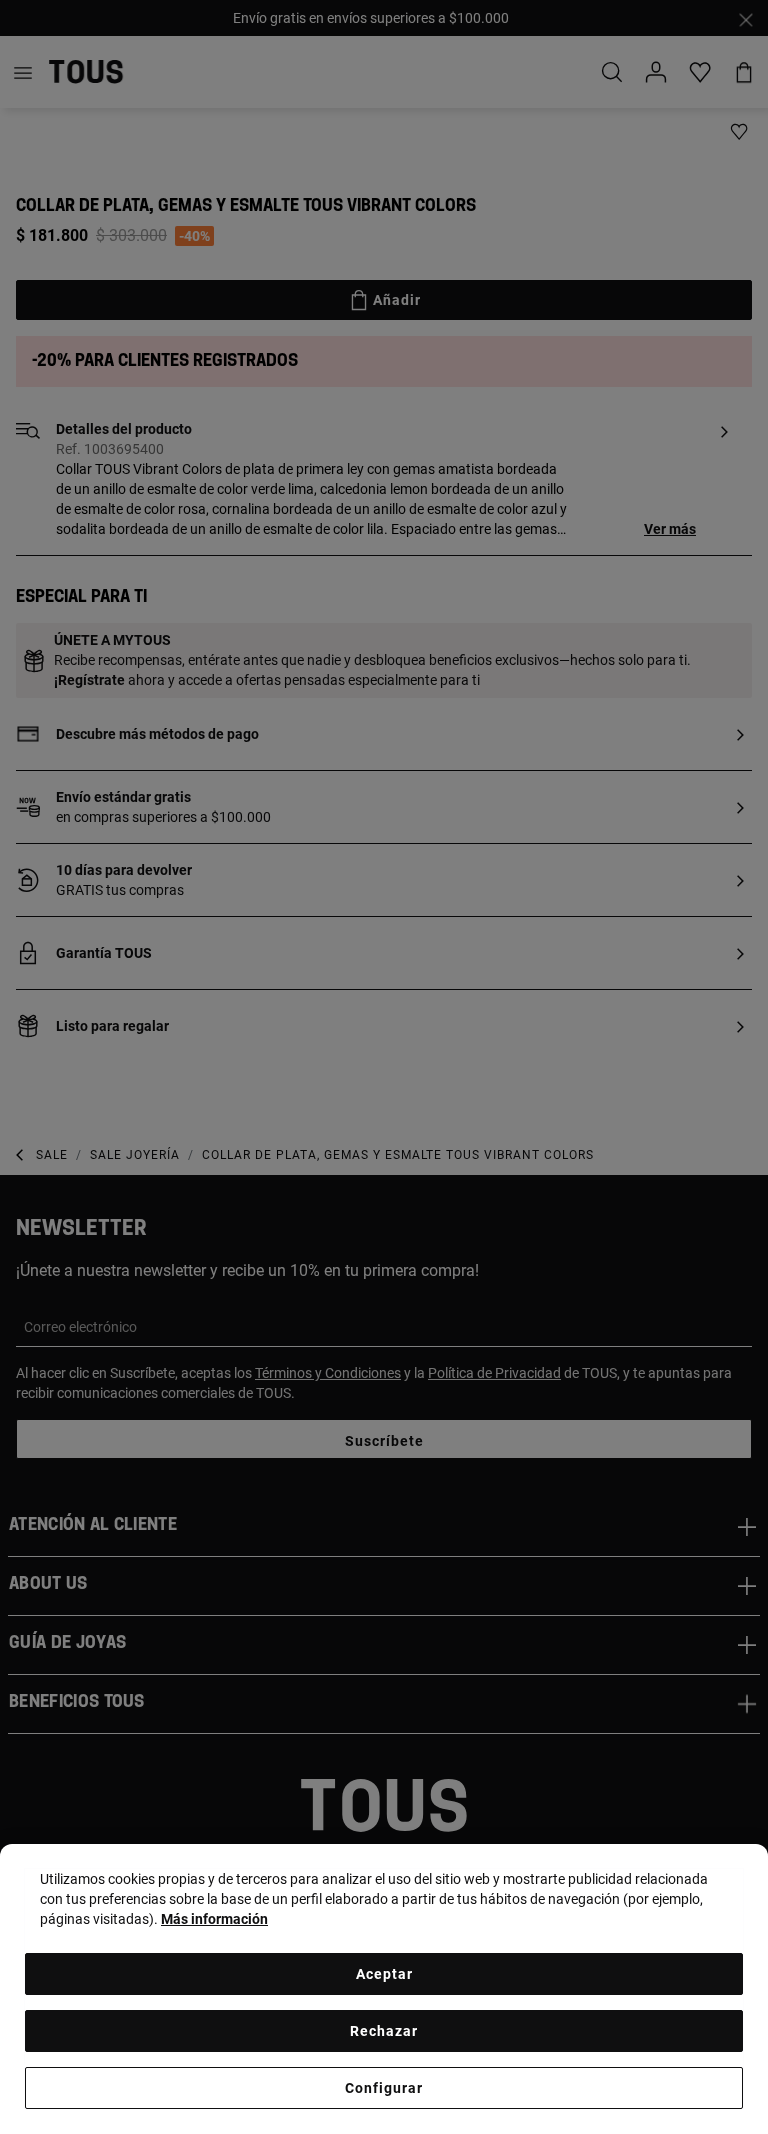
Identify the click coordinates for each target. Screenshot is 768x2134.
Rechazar (384, 2031)
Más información (214, 1919)
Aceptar (384, 1974)
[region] (384, 1989)
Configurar (384, 2088)
